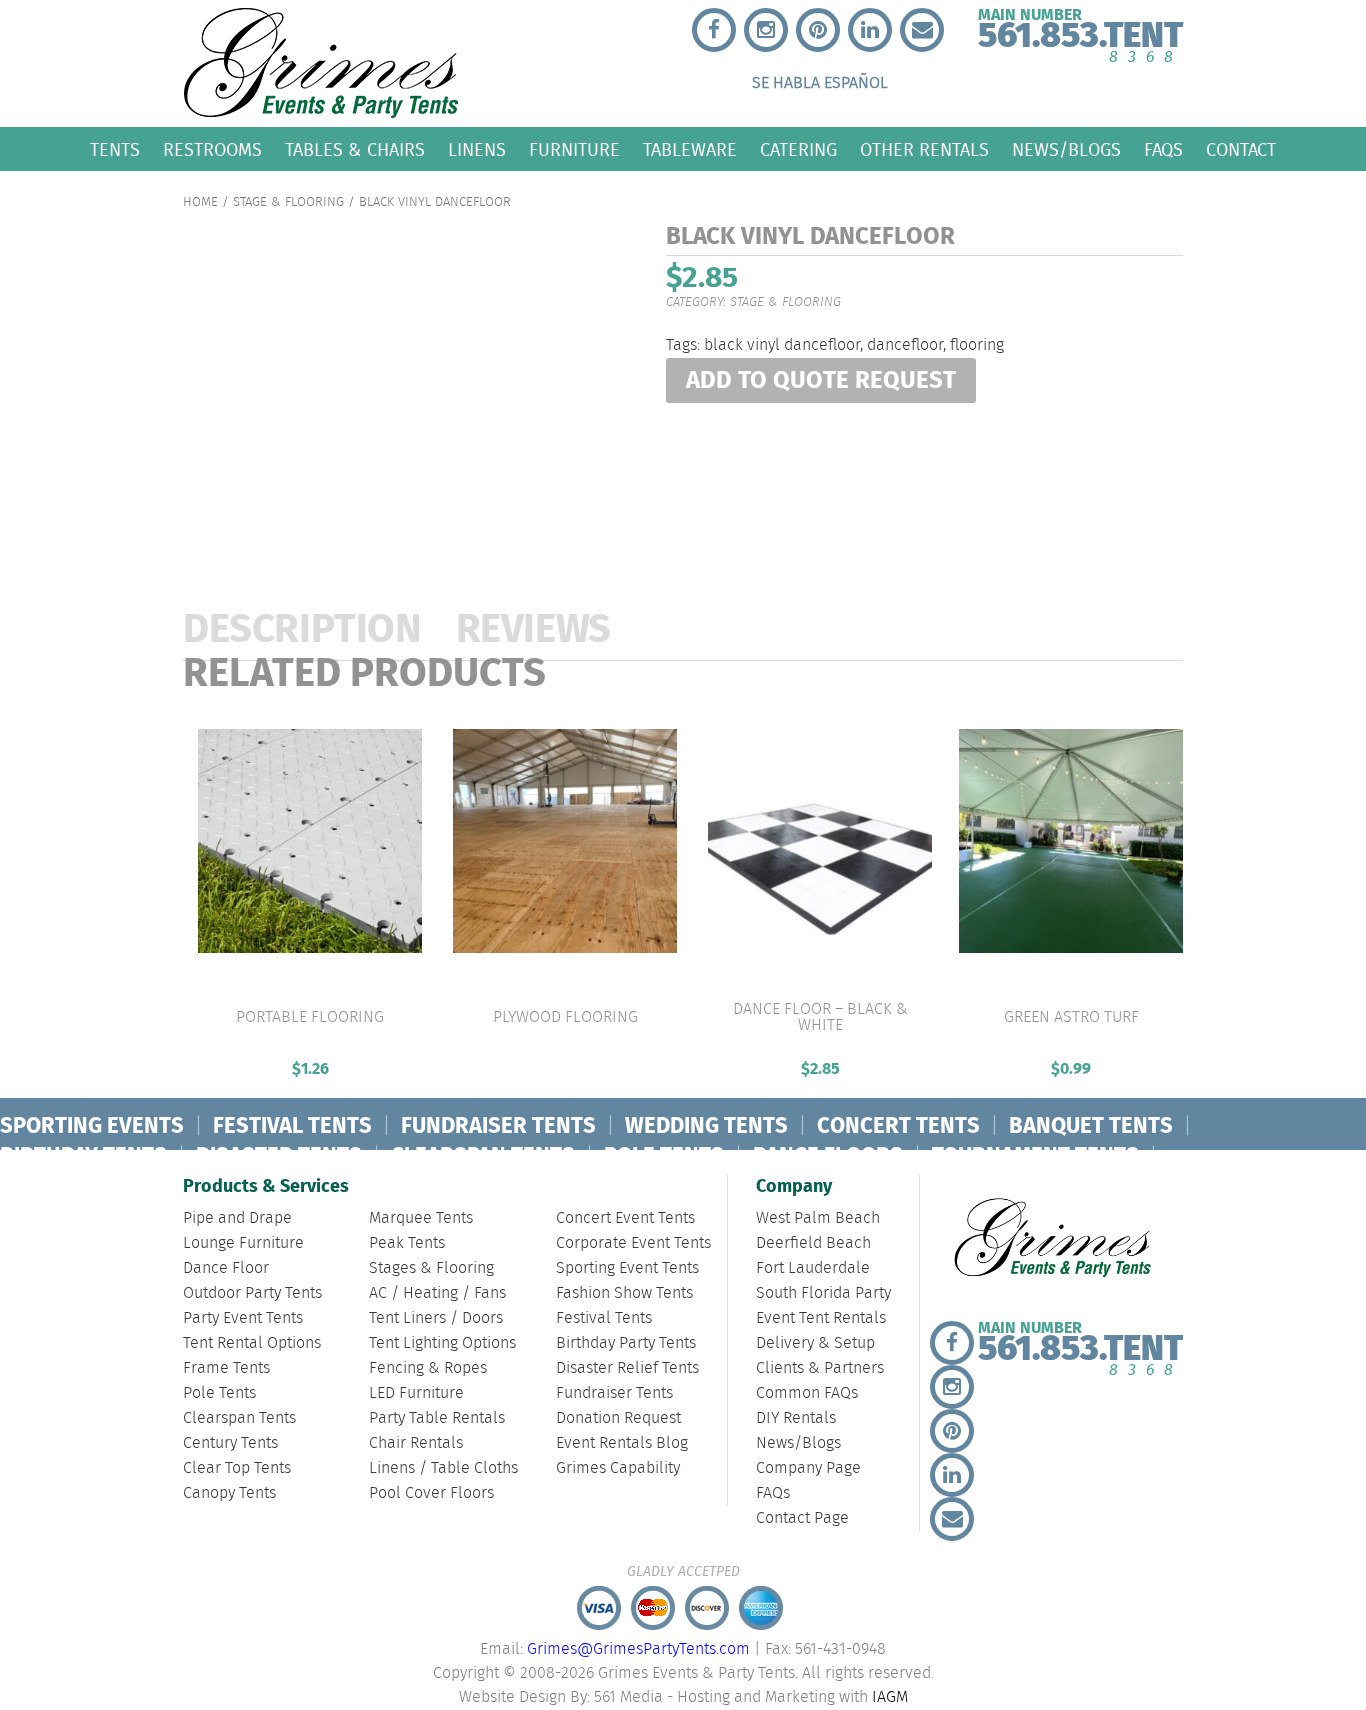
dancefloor (905, 345)
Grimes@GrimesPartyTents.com (638, 1649)
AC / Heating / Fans (437, 1293)
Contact (1241, 149)
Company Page (808, 1468)
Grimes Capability (618, 1468)
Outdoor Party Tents (252, 1293)
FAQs (1163, 149)
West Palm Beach (818, 1218)
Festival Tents (604, 1318)
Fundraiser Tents (614, 1393)
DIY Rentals (796, 1418)
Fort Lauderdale (813, 1268)
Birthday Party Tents (626, 1343)
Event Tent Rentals (821, 1318)
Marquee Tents (421, 1218)
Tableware (690, 149)
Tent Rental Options (252, 1343)
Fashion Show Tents (624, 1293)
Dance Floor (226, 1268)
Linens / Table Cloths (443, 1468)
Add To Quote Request (821, 381)
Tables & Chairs (355, 149)
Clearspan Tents (239, 1418)
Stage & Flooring (288, 202)
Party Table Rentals (437, 1418)
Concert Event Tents (625, 1218)
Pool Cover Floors (431, 1493)
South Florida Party (823, 1293)
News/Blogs (1066, 149)
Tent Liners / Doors (436, 1318)
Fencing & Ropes (428, 1368)
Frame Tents (226, 1368)
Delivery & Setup (815, 1343)
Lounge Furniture (243, 1243)
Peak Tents (407, 1243)
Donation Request (618, 1418)
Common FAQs (807, 1393)
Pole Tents (219, 1393)
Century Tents (230, 1443)
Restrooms (212, 149)
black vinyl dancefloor (782, 345)
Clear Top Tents (237, 1468)
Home (200, 202)
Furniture (574, 149)
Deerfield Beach (813, 1243)
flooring (977, 345)
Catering (798, 149)
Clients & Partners (820, 1368)
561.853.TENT (1080, 31)
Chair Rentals (416, 1443)
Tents (115, 149)
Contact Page (802, 1518)
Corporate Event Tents (633, 1243)
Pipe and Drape (237, 1218)
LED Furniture (416, 1393)
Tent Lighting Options (442, 1343)
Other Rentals (924, 149)
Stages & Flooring (431, 1268)
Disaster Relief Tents (627, 1368)
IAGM (890, 1697)
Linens (477, 149)
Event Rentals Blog (622, 1443)
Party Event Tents (243, 1318)
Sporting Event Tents (627, 1268)
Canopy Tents (229, 1493)
